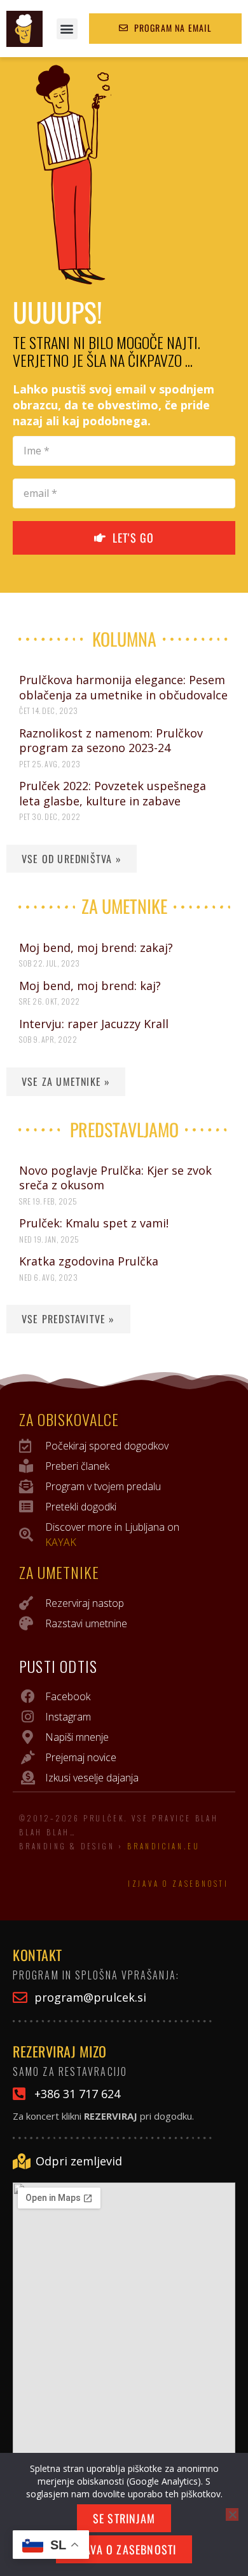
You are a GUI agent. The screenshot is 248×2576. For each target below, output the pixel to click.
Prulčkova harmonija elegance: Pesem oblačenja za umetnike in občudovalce (123, 687)
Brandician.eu (163, 1846)
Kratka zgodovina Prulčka (89, 1261)
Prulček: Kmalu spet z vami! (94, 1223)
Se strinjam (124, 2518)
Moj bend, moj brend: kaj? (90, 986)
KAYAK (61, 1542)
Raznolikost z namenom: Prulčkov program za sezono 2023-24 (111, 740)
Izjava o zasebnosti (178, 1884)
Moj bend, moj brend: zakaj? (96, 948)
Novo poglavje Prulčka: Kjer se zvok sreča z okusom (115, 1178)
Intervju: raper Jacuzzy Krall (94, 1024)
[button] (67, 29)
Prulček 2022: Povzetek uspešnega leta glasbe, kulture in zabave (113, 793)
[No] (232, 2514)
